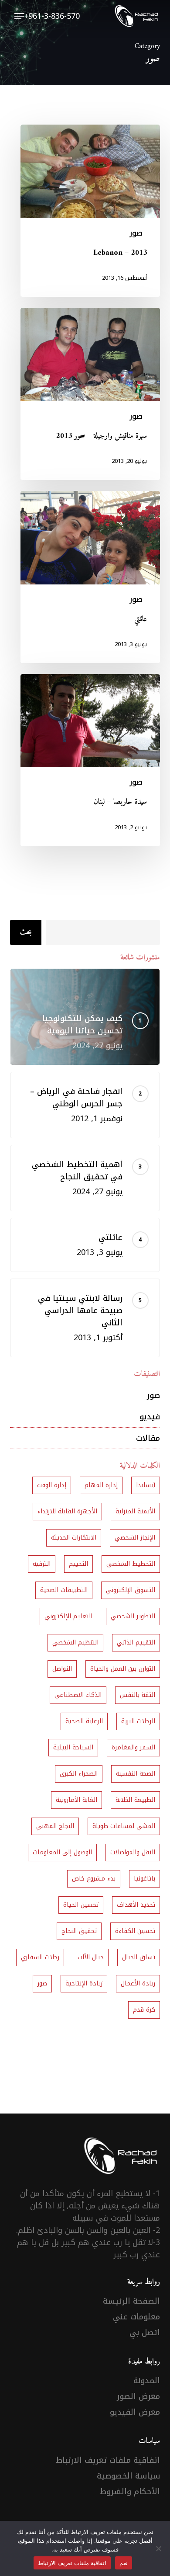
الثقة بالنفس (138, 1695)
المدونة (147, 2381)
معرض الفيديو (135, 2412)
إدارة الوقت (52, 1485)
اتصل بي (145, 2333)
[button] (19, 16)
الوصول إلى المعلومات (62, 1852)
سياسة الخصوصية (128, 2476)
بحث (26, 932)
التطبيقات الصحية (64, 1590)
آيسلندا (146, 1485)
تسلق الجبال (139, 1957)
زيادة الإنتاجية (84, 1983)
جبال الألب (91, 1957)
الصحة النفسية (136, 1774)
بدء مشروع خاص (94, 1879)
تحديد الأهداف (136, 1905)
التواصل (62, 1669)
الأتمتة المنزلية (135, 1511)
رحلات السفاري (40, 1957)
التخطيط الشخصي (131, 1564)
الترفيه (42, 1564)
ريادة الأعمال (138, 1983)
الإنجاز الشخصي (135, 1538)
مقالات (148, 1438)
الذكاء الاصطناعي (78, 1695)
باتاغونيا (144, 1879)
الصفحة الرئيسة (131, 2301)
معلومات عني (136, 2317)
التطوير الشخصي (133, 1616)
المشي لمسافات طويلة (124, 1826)
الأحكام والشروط (130, 2492)
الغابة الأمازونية (76, 1800)
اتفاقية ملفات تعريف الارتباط (108, 2460)
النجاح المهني (55, 1826)
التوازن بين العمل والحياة (123, 1669)
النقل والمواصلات (133, 1852)
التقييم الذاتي (136, 1643)
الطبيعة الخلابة (135, 1800)
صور (136, 233)
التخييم (78, 1564)
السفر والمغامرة (133, 1747)
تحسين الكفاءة (135, 1931)
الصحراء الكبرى (79, 1774)
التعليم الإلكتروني (68, 1616)
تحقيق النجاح (79, 1931)
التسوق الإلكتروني (131, 1590)
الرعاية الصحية (84, 1721)
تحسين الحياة (81, 1905)
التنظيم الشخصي (75, 1643)
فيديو (150, 1417)
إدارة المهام (101, 1485)
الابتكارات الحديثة (74, 1538)
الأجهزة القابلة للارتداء (67, 1511)
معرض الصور (138, 2396)
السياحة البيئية (73, 1747)
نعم (124, 2563)
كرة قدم (144, 2010)
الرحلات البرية (138, 1721)
